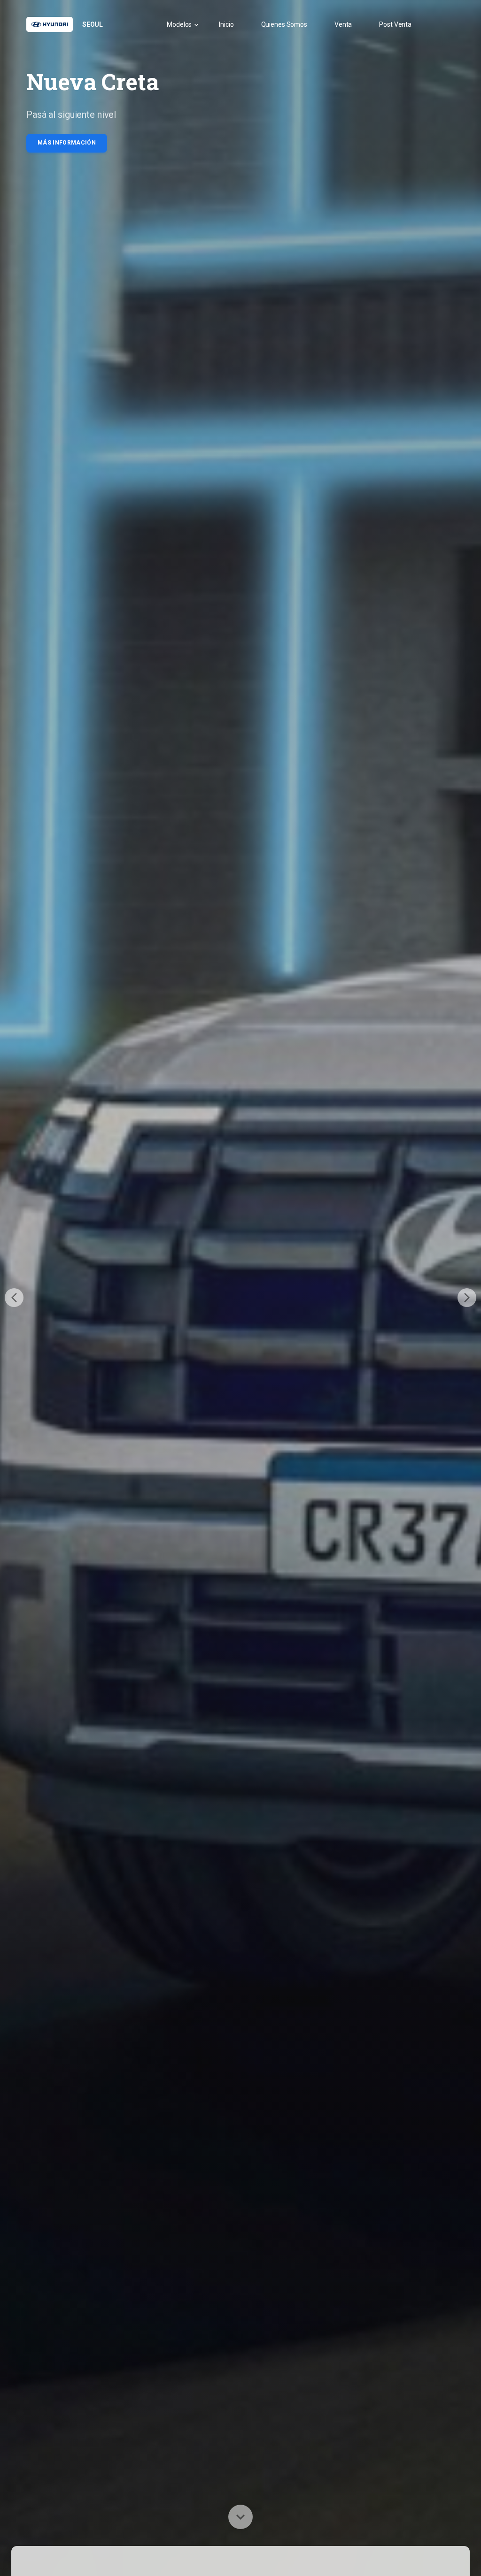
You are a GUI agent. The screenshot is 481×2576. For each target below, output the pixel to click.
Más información (67, 143)
